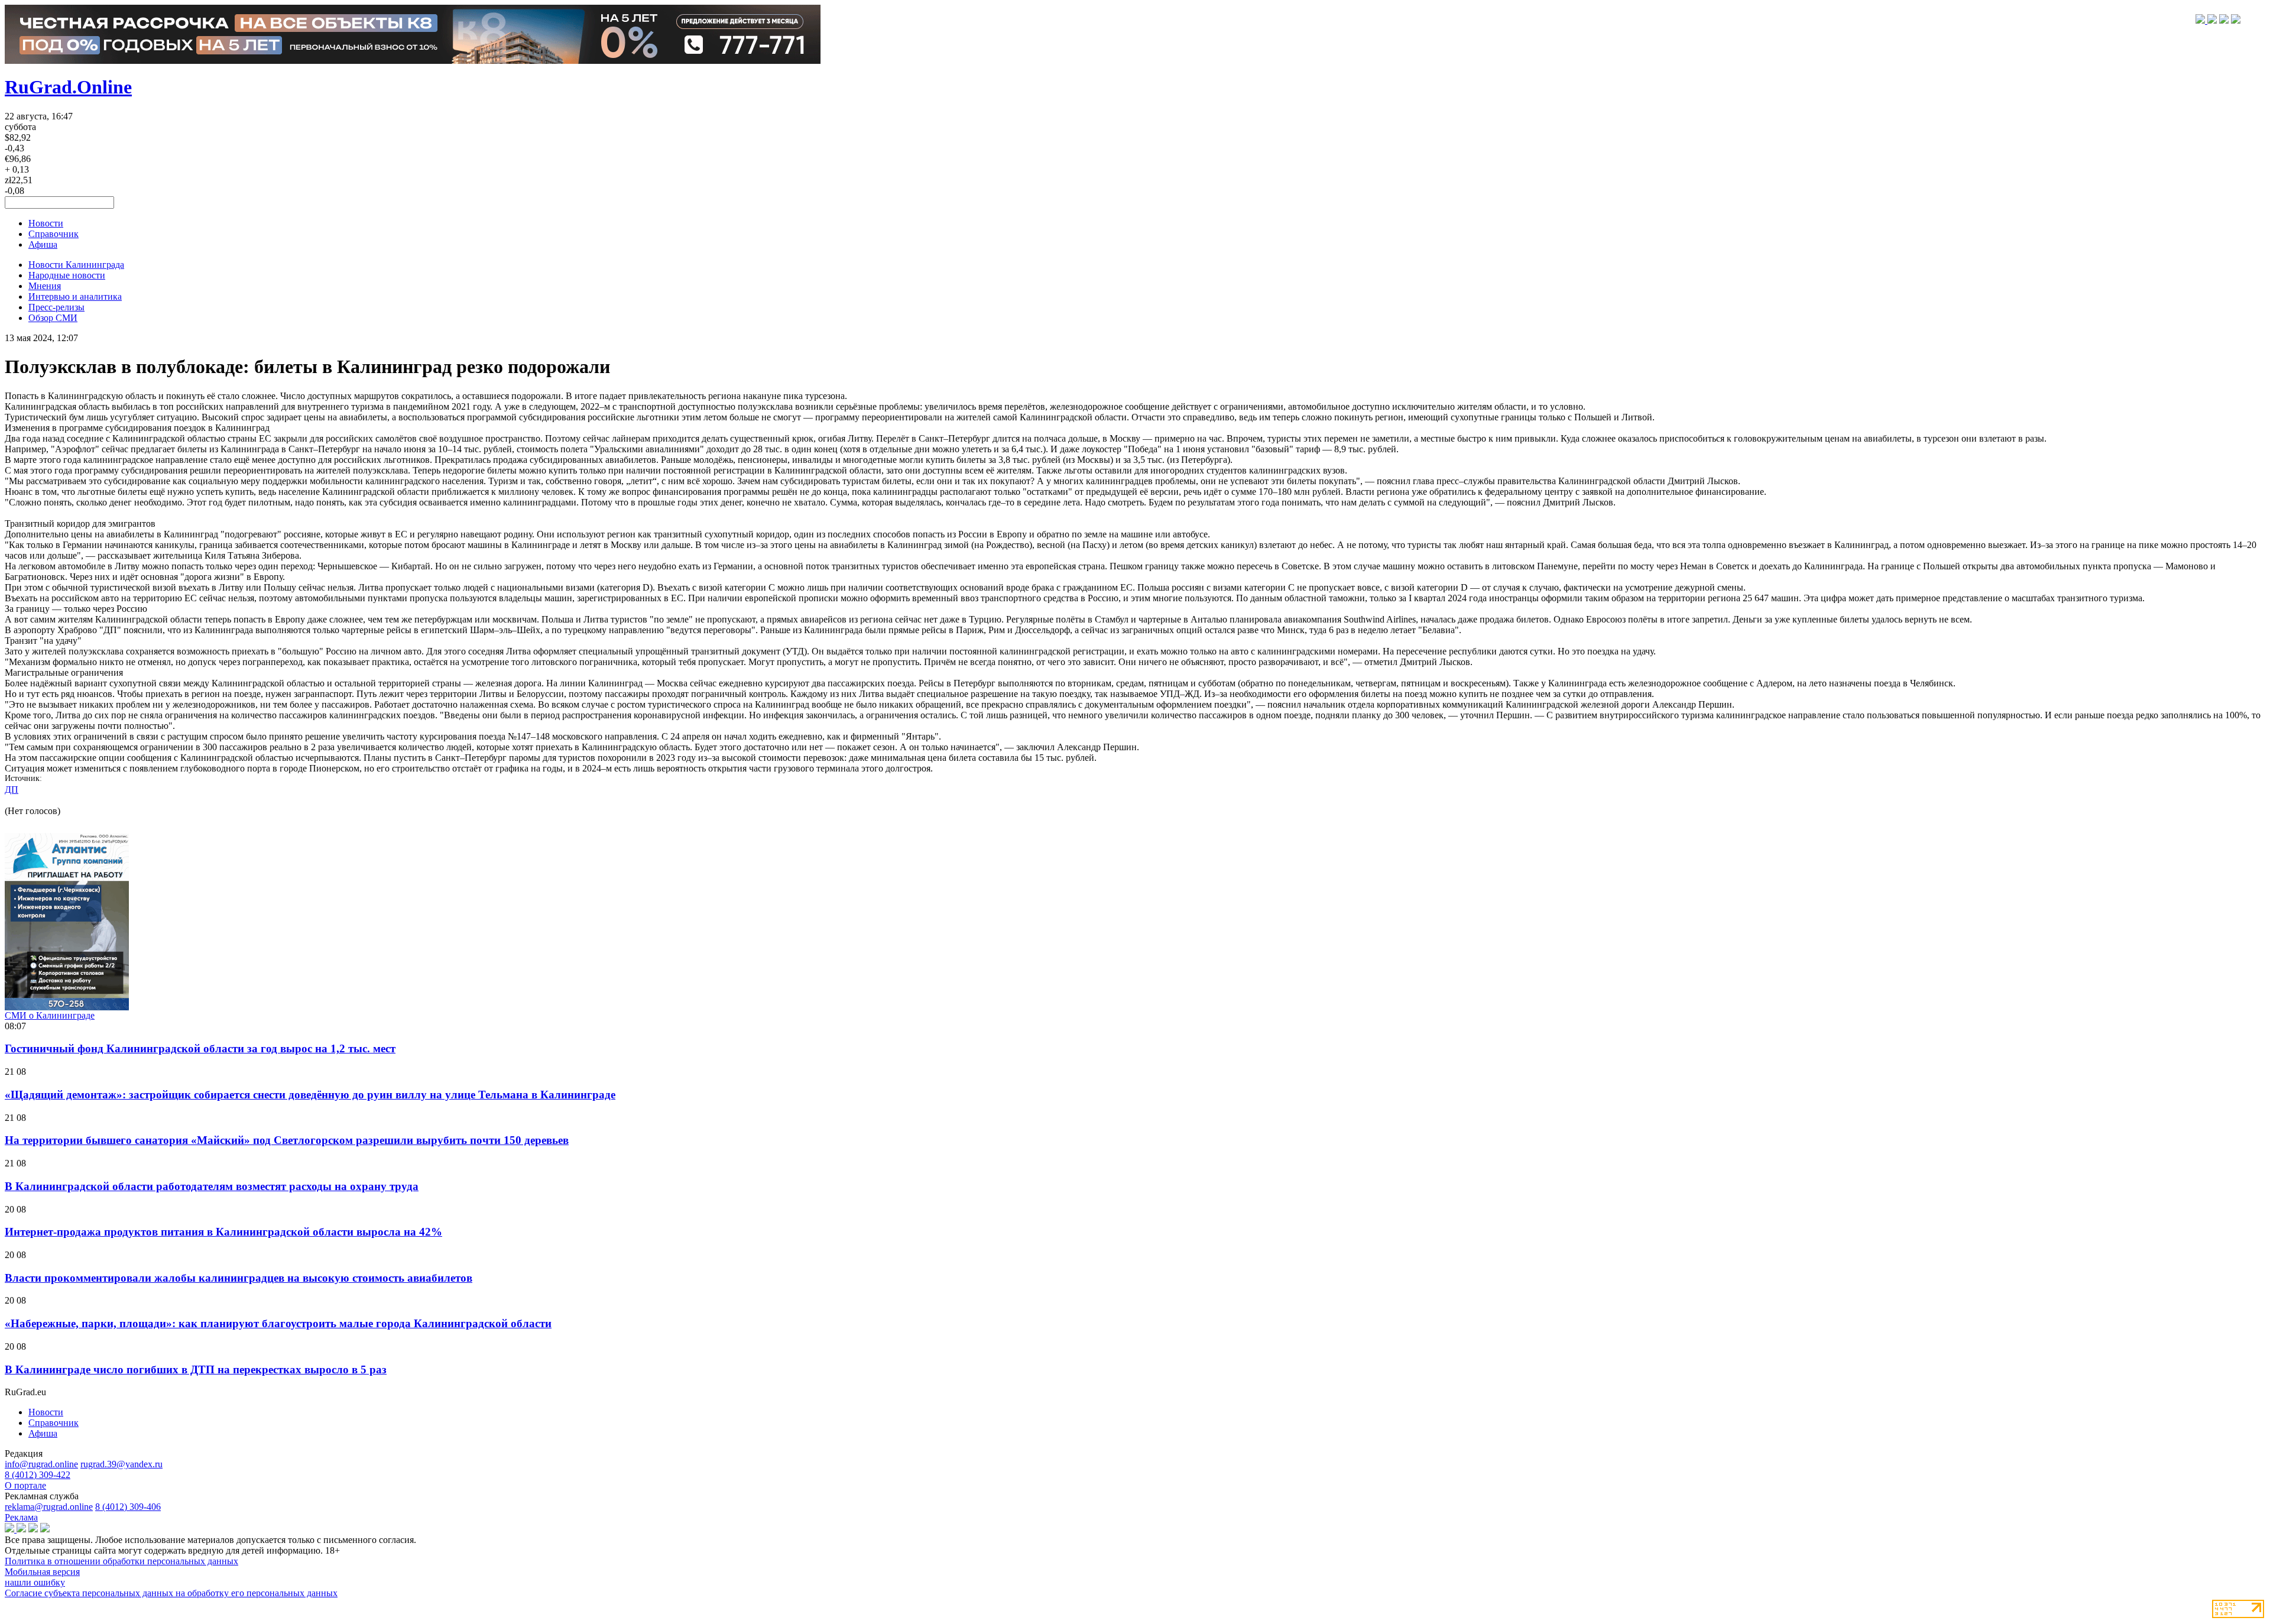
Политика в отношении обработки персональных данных (121, 1561)
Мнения (45, 286)
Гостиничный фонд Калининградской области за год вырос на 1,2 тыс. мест (200, 1048)
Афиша (43, 244)
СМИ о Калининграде (50, 1015)
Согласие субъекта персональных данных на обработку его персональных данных (171, 1593)
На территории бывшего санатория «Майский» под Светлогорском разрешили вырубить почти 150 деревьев (287, 1140)
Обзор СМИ (53, 318)
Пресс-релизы (56, 307)
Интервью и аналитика (75, 296)
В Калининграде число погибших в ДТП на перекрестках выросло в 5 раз (196, 1369)
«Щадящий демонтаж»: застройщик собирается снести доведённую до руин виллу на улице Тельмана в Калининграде (310, 1095)
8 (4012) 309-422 (38, 1475)
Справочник (53, 234)
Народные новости (67, 275)
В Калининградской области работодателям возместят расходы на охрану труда (212, 1186)
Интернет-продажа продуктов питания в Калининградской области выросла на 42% (223, 1232)
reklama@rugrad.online (49, 1507)
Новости (46, 223)
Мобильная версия (42, 1572)
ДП (12, 790)
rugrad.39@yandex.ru (121, 1464)
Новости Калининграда (76, 265)
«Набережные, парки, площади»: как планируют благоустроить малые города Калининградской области (278, 1323)
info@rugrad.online (41, 1464)
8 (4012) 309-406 (128, 1507)
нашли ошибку (35, 1582)
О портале (25, 1485)
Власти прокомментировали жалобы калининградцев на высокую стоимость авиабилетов (239, 1278)
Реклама (21, 1517)
